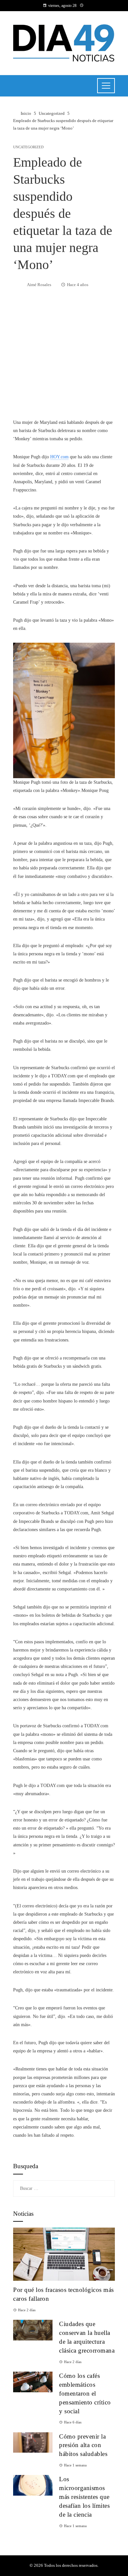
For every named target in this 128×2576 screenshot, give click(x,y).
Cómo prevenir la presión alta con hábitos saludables (83, 2445)
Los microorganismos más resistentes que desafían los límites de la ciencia (84, 2497)
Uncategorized (28, 147)
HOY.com (59, 457)
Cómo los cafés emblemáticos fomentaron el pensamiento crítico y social (85, 2393)
